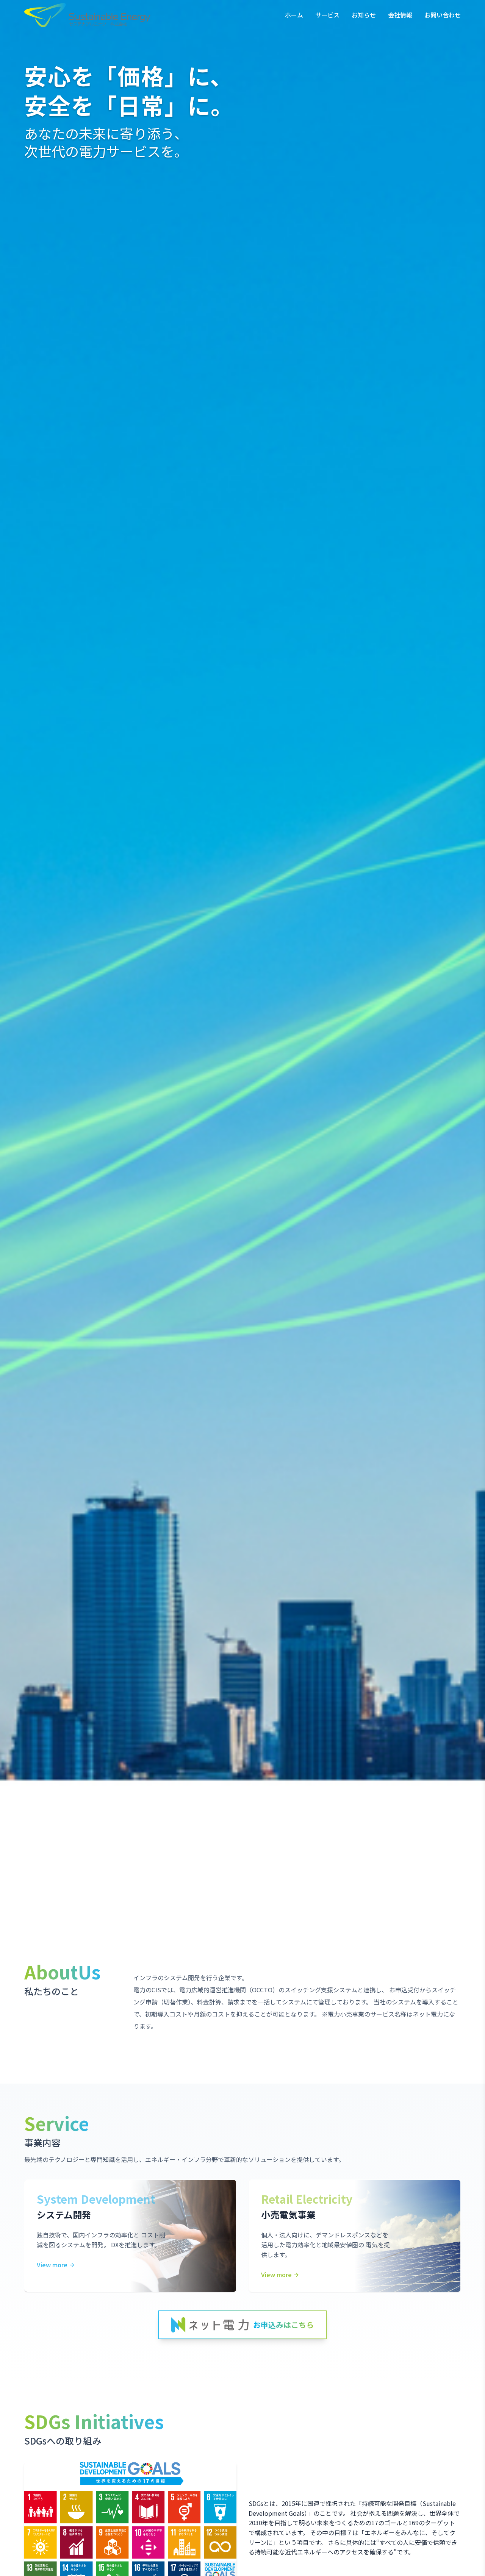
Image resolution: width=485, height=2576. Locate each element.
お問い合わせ (443, 15)
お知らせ (364, 15)
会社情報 (400, 15)
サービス (327, 15)
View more (52, 2265)
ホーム (294, 15)
